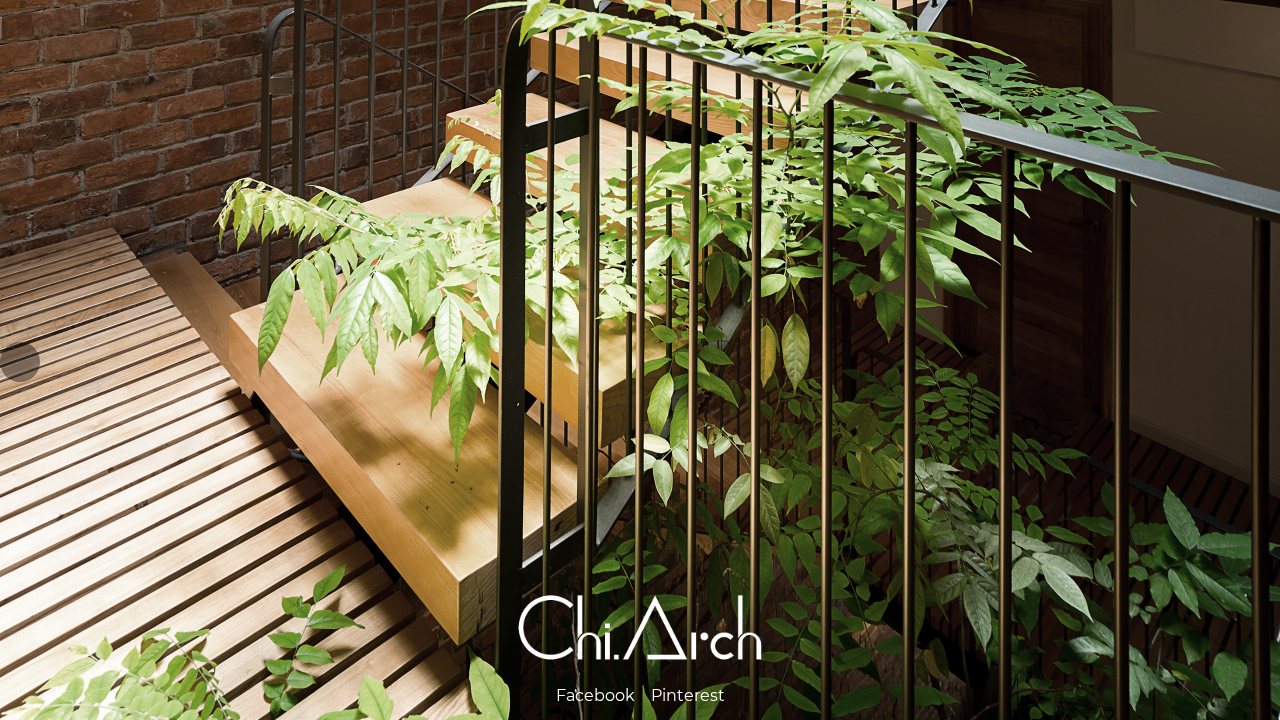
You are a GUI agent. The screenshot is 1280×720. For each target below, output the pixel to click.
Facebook (595, 695)
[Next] (1260, 362)
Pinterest (688, 695)
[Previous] (20, 362)
